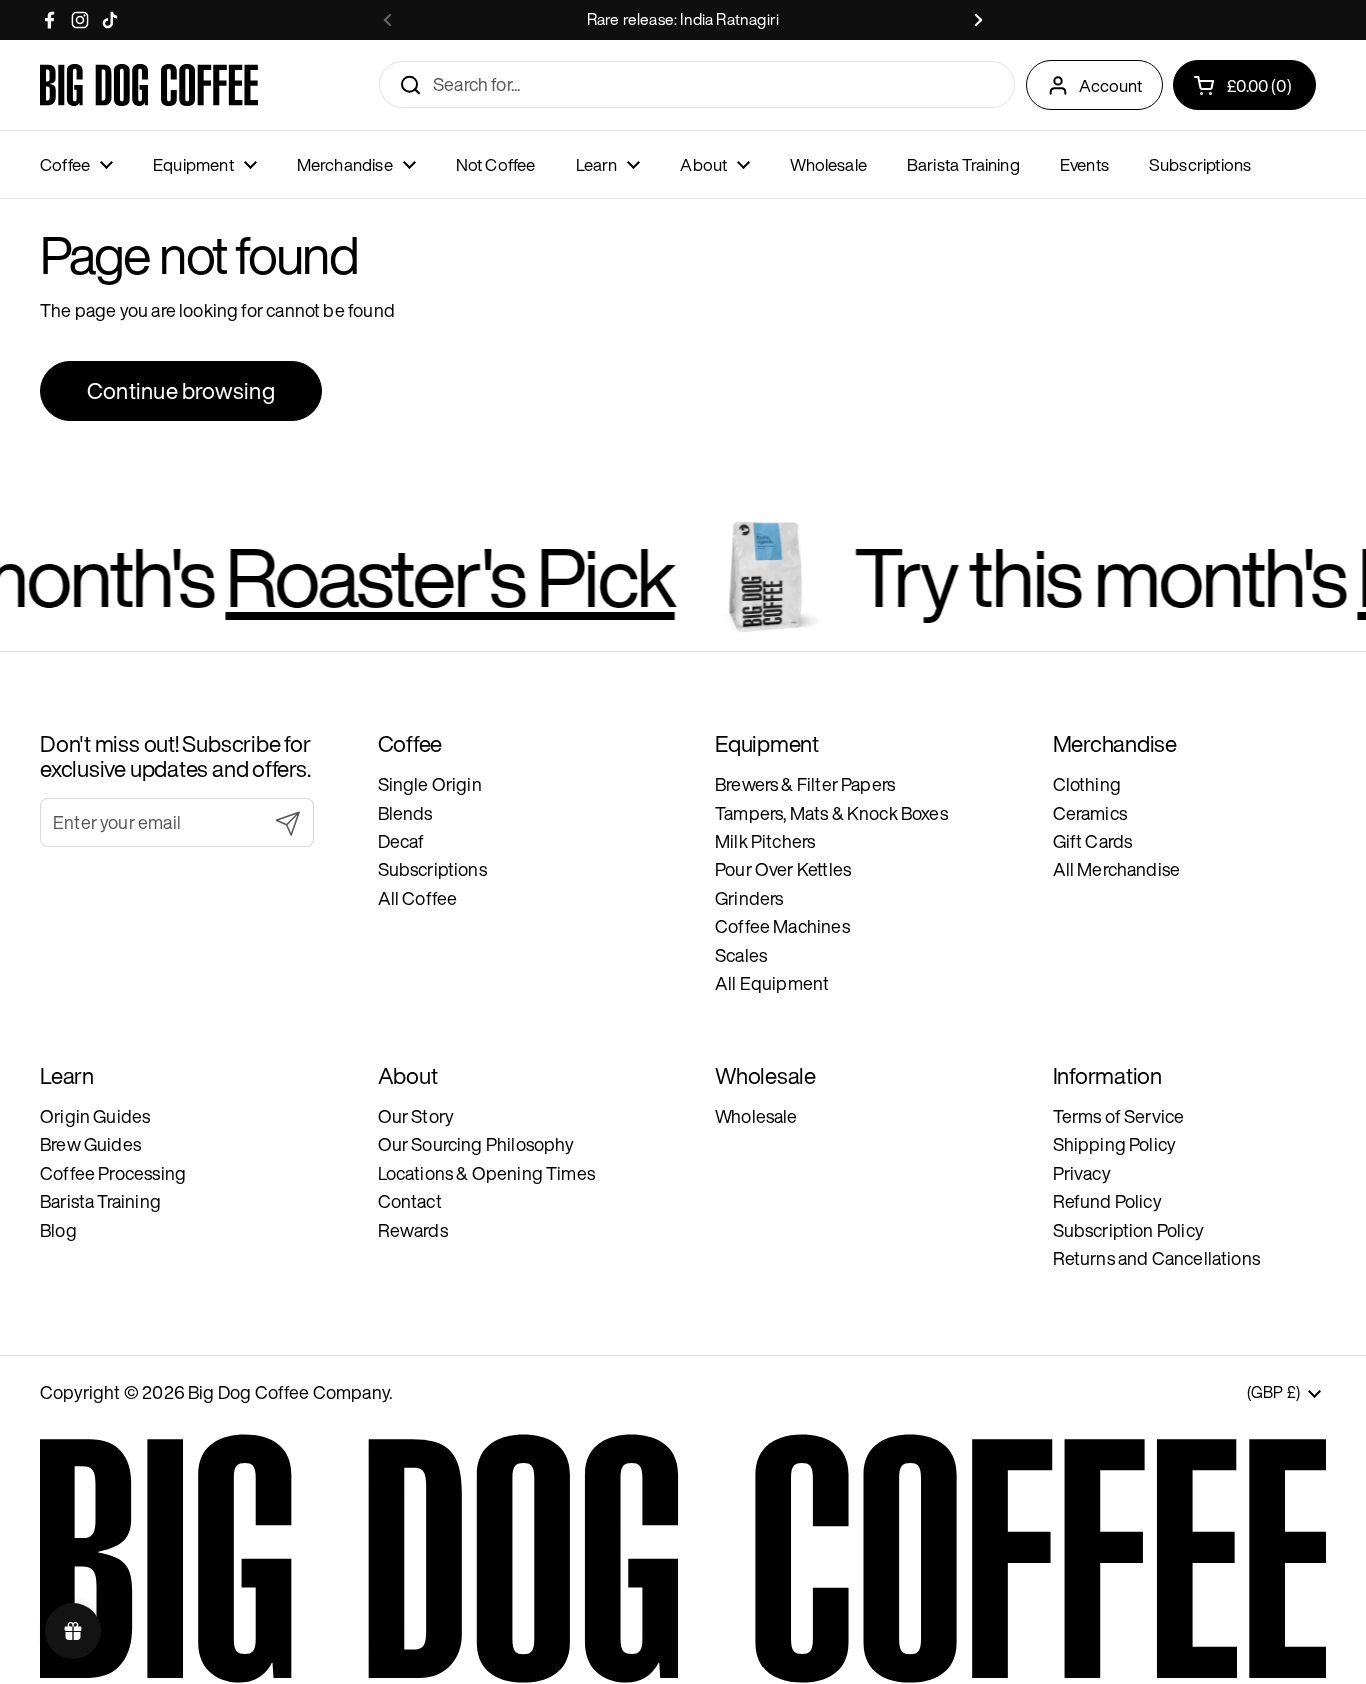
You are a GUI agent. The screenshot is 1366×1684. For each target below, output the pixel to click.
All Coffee (418, 898)
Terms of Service (1119, 1116)
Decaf (401, 841)
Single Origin (430, 784)
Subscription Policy (1128, 1230)
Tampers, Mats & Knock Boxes (831, 813)
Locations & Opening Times (487, 1173)
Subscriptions (432, 869)
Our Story (416, 1116)
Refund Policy (1107, 1201)
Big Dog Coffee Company (288, 1392)
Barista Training (100, 1201)
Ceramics (1090, 813)
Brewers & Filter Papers (805, 784)
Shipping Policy (1115, 1144)
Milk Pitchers (765, 841)
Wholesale (756, 1116)
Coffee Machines (782, 926)
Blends (405, 813)
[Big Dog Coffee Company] (149, 85)
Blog (58, 1230)
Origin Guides (95, 1116)
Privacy (1082, 1173)
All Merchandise (1117, 869)
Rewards (413, 1230)
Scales (741, 955)
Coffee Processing (113, 1173)
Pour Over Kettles (783, 869)
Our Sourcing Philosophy (476, 1144)
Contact (410, 1201)
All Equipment (772, 983)
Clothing (1087, 784)
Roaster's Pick (413, 576)
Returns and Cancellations (1157, 1258)
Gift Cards (1093, 841)
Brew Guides (90, 1144)
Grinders (749, 898)
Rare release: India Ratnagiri (683, 20)
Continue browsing (181, 390)
